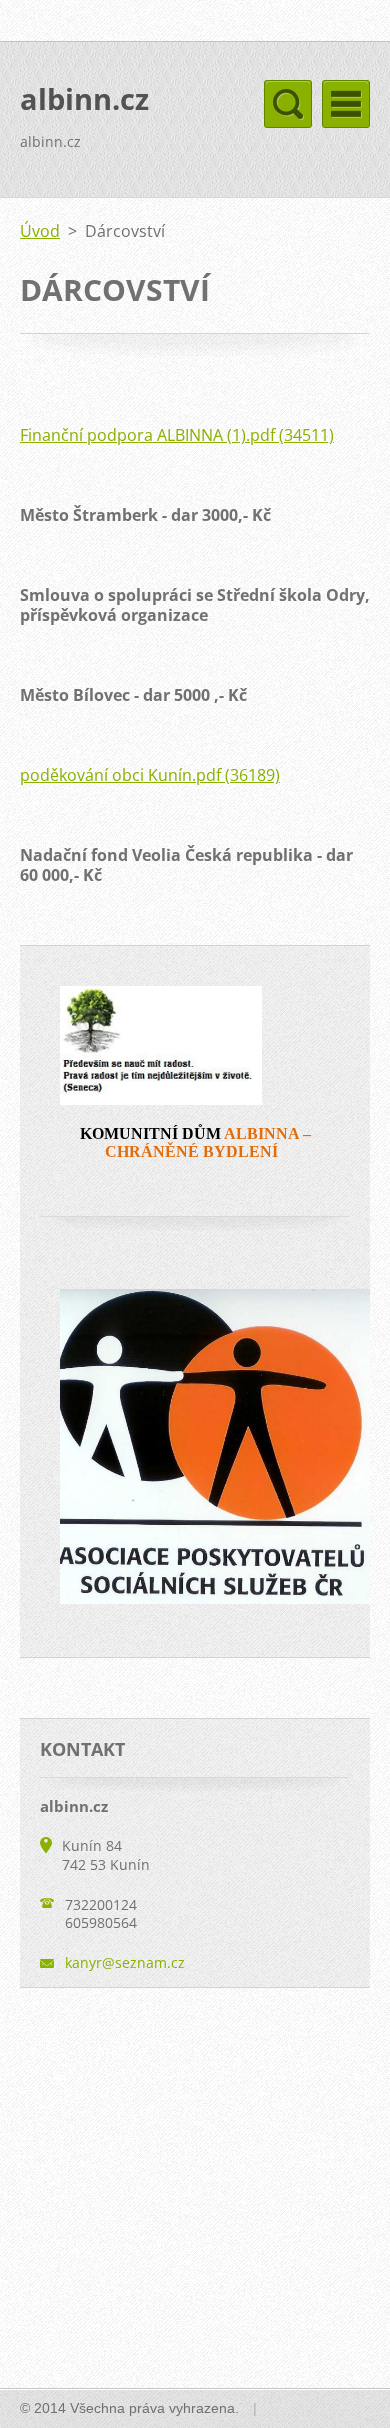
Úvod (40, 231)
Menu (346, 104)
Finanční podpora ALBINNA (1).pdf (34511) (177, 435)
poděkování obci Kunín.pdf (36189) (150, 775)
